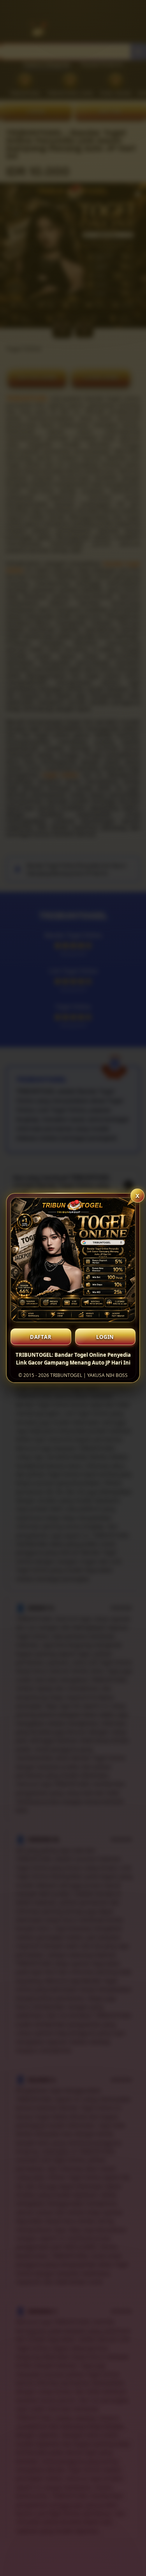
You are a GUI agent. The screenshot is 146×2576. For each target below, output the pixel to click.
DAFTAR (41, 1337)
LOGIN (105, 1337)
